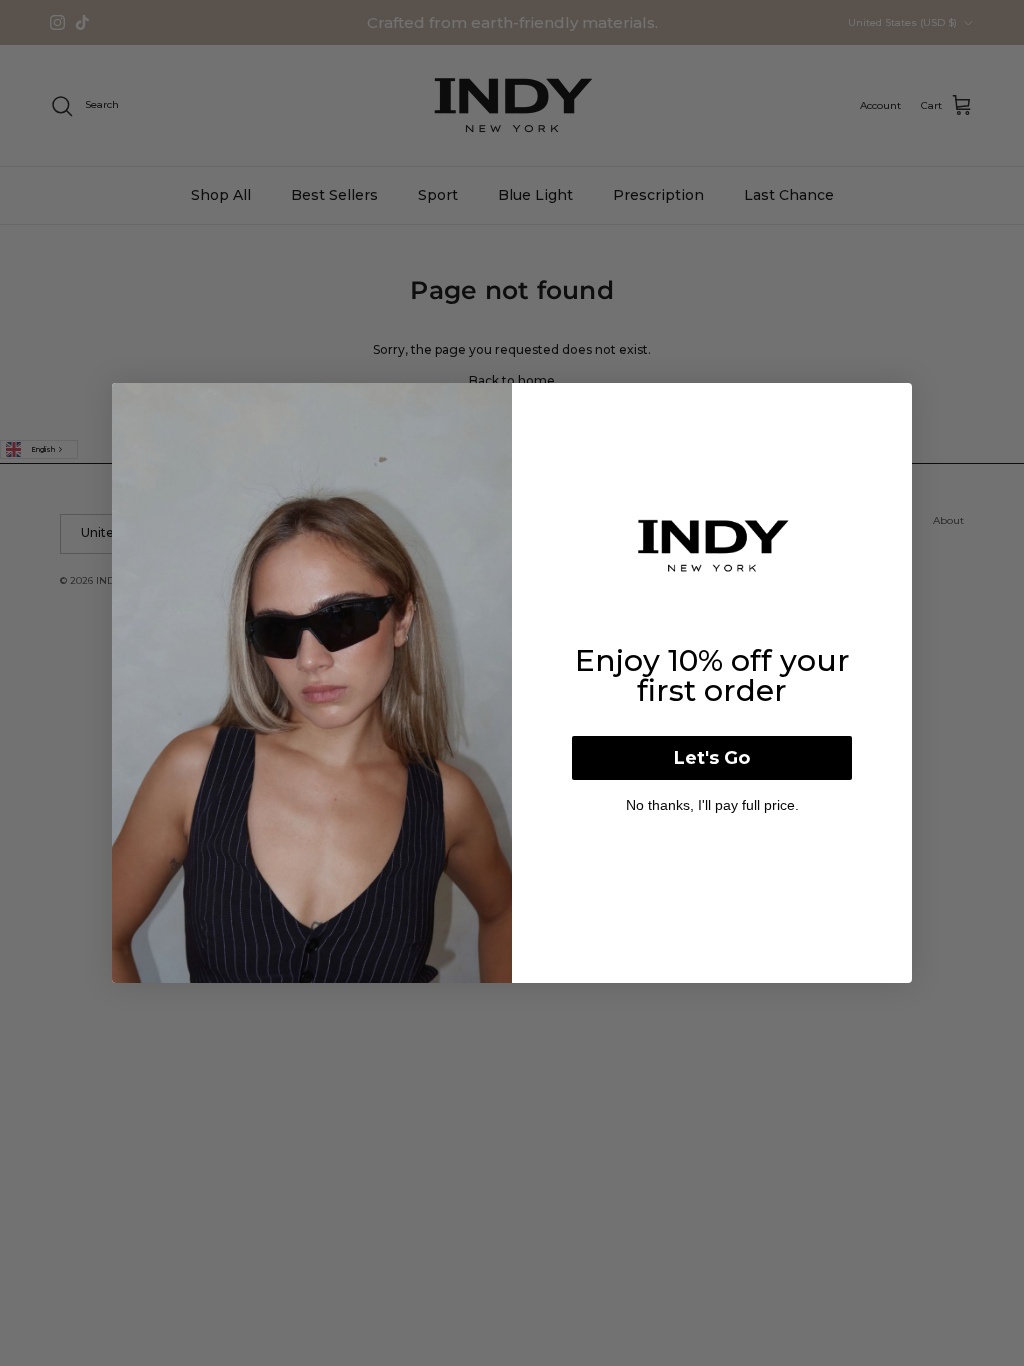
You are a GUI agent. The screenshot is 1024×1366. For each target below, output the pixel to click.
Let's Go (712, 758)
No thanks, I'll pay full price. (712, 805)
